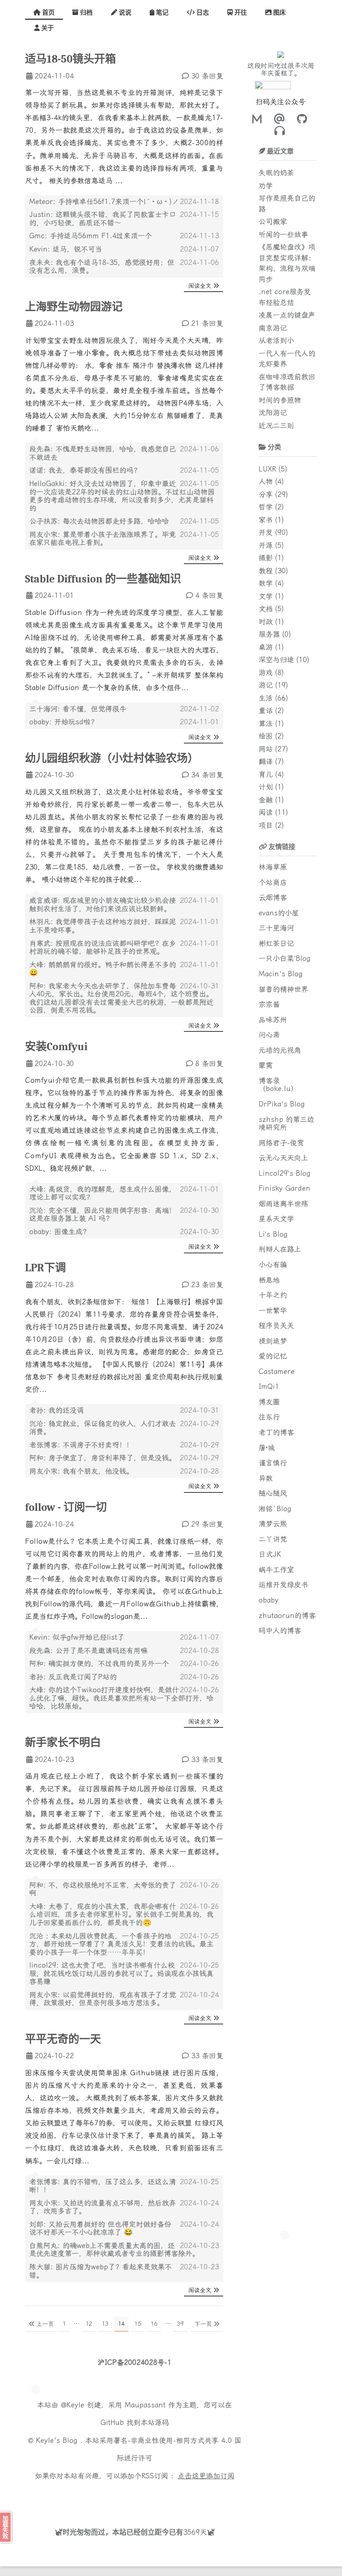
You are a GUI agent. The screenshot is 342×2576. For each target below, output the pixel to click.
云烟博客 (273, 897)
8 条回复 (209, 1064)
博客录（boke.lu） (278, 1085)
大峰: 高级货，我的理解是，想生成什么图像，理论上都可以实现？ (103, 1193)
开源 (266, 545)
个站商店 (273, 882)
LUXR (267, 469)
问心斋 (269, 1035)
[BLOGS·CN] (110, 2495)
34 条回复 (207, 775)
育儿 (266, 774)
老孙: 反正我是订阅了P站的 (73, 1677)
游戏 (266, 673)
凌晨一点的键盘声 (287, 315)
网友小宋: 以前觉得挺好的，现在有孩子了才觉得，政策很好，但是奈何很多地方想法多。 (103, 1999)
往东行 (269, 1417)
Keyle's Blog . (60, 2440)
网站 (266, 749)
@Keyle (74, 2405)
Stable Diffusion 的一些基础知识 (103, 579)
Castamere (277, 1371)
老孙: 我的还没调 (57, 1410)
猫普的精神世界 (283, 989)
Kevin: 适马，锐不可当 (66, 249)
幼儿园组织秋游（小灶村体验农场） (112, 759)
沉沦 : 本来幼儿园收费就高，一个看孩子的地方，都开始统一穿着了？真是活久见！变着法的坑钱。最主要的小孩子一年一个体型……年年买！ (121, 1944)
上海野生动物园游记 (74, 307)
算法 (266, 723)
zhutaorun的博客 (287, 1616)
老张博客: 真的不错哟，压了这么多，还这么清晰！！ (103, 2186)
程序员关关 (276, 1326)
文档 (266, 609)
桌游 (266, 647)
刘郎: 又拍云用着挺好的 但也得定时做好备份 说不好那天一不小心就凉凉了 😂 (100, 2228)
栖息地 (269, 1280)
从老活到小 (276, 340)
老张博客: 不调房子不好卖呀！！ (81, 1445)
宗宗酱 (269, 1004)
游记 (266, 685)
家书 (266, 520)
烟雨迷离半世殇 (283, 1204)
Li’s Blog (273, 1234)
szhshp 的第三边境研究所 (286, 1124)
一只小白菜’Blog (285, 958)
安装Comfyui (56, 1047)
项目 (266, 825)
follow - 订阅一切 (66, 1507)
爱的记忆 (273, 1356)
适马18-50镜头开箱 (70, 59)
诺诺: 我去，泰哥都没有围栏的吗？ (85, 470)
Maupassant (145, 2405)
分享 (266, 494)
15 (138, 2324)
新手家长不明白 (63, 1743)
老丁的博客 (276, 1432)
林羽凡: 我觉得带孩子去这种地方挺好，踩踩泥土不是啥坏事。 (103, 926)
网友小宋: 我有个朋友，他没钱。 (81, 1471)
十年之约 (273, 1295)
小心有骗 (273, 1265)
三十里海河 (276, 928)
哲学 (266, 507)
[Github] (300, 119)
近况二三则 (276, 426)
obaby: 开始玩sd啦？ (63, 722)
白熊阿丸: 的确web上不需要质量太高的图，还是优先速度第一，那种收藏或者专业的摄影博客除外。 (114, 2250)
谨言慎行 (273, 1463)
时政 (266, 622)
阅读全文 (200, 286)
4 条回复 (209, 595)
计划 (266, 787)
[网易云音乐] (280, 131)
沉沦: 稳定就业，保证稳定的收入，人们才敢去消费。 (103, 1428)
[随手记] (257, 119)
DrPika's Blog (282, 1104)
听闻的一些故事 (283, 234)
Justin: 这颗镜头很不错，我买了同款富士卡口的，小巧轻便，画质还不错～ (103, 219)
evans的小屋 (279, 913)
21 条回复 (207, 323)
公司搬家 (273, 222)
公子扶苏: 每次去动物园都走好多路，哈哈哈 (99, 521)
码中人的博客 (280, 1631)
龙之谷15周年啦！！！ (281, 66)
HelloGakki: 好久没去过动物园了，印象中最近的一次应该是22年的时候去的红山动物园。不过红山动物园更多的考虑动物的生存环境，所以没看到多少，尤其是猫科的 (122, 496)
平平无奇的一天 (63, 2039)
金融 (266, 800)
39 (180, 2324)
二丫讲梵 (273, 1539)
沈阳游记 (273, 413)
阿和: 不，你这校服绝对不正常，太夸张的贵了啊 (103, 1889)
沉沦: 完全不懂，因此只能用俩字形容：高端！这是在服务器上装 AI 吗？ (103, 1215)
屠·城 (267, 1448)
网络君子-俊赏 (281, 1143)
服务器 (269, 634)
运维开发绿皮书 (283, 1585)
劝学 (266, 186)
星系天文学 (276, 1219)
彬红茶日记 (276, 943)
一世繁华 (273, 1311)
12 (89, 2324)
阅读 (266, 812)
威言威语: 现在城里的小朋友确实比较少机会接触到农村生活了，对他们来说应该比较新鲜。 (103, 905)
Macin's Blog (281, 974)
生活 (266, 698)
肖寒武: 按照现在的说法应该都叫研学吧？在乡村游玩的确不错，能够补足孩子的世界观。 (103, 948)
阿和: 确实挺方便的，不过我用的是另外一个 (99, 1664)
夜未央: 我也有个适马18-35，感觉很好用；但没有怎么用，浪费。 (102, 267)
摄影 (266, 558)
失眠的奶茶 (276, 173)
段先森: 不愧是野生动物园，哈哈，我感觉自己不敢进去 (103, 453)
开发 (266, 532)
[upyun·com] (162, 2495)
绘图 (266, 736)
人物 (266, 481)
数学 (266, 583)
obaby (269, 1600)
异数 (266, 1478)
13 (105, 2324)
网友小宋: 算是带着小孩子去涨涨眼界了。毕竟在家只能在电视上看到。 (103, 539)
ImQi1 (269, 1386)
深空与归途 (276, 660)
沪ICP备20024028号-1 (135, 2362)
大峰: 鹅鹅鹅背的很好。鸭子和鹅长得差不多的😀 (103, 969)
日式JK (270, 1554)
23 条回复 (207, 1285)
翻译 (266, 761)
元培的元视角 (280, 1050)
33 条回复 (207, 1759)
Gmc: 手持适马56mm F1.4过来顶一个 (91, 236)
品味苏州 (273, 1020)
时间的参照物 (280, 400)
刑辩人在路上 (280, 1249)
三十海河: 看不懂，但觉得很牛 (78, 709)
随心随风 (273, 1493)
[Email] (278, 119)
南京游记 (273, 328)
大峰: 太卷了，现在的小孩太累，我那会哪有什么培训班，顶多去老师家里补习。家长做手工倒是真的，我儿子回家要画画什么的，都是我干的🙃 (121, 1914)
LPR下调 (45, 1268)
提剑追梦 (273, 1341)
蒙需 (266, 1065)
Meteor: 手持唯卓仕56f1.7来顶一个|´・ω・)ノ (104, 202)
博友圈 (269, 1402)
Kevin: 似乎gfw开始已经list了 (77, 1637)
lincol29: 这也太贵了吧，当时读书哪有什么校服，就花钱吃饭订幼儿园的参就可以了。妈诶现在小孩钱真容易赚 (121, 1973)
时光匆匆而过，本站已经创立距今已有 (123, 2532)
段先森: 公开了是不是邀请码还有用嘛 (88, 1651)
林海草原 (273, 867)
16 (154, 2324)
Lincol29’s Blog (285, 1173)
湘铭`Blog (275, 1509)
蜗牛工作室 (276, 1570)
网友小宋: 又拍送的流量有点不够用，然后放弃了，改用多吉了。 (103, 2207)
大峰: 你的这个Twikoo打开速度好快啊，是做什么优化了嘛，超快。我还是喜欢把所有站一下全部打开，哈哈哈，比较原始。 (121, 1698)
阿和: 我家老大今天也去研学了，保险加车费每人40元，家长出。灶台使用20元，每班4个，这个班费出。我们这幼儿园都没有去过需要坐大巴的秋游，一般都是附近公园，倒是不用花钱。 (121, 998)
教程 (266, 571)
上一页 (45, 2324)
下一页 (203, 2324)
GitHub (112, 2422)
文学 (266, 596)
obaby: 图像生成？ (59, 1232)
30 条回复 (207, 76)
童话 (266, 711)
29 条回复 (207, 1524)
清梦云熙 (273, 1524)
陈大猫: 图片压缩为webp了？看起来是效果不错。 (101, 2271)
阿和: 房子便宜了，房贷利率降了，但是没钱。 (103, 1458)
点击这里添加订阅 (206, 2476)
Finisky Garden (284, 1188)
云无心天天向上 (283, 1158)
